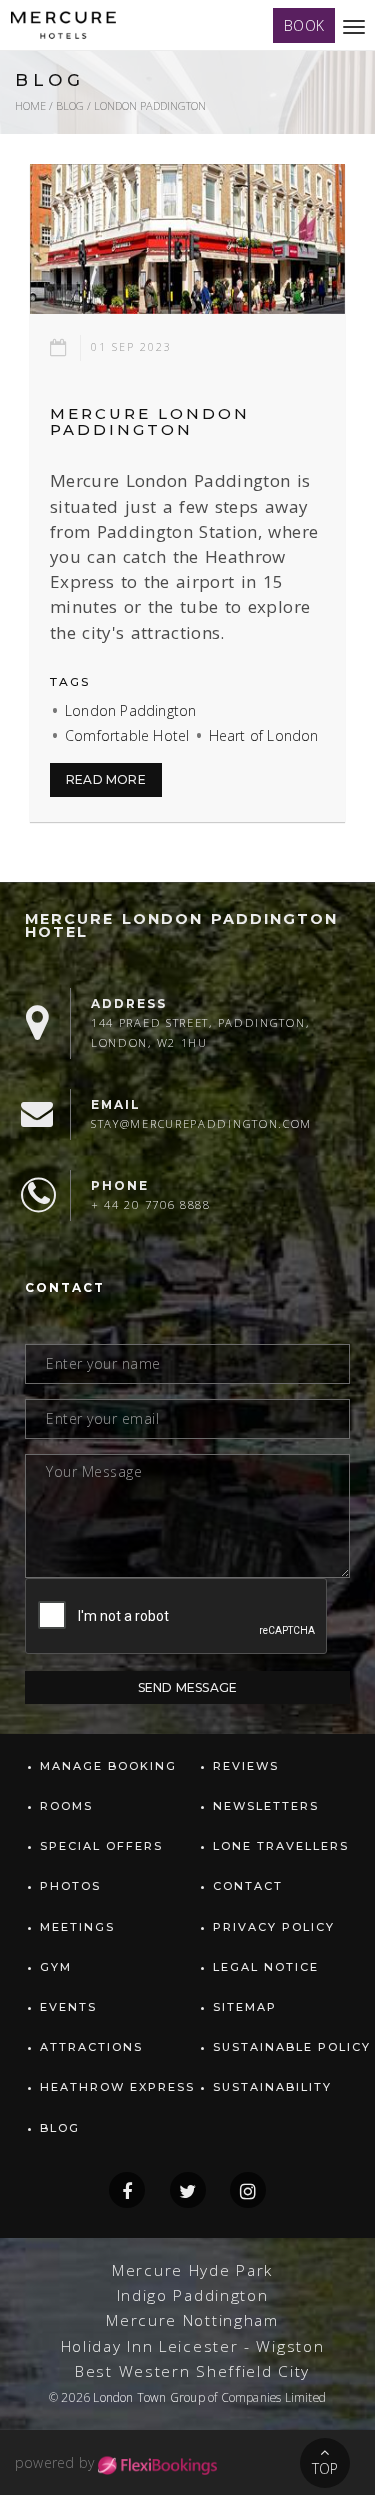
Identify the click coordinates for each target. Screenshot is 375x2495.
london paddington (150, 105)
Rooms (66, 1806)
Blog (70, 105)
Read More (106, 779)
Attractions (91, 2047)
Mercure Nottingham (192, 2320)
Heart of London (264, 735)
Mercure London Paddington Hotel (181, 925)
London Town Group (148, 2397)
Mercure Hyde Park (192, 2270)
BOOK (304, 25)
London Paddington (130, 710)
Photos (70, 1886)
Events (68, 2007)
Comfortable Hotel (127, 735)
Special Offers (101, 1846)
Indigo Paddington (193, 2295)
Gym (56, 1967)
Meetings (77, 1927)
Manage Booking (108, 1766)
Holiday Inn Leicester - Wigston (193, 2346)
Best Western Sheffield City (192, 2371)
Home (30, 105)
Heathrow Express (117, 2087)
